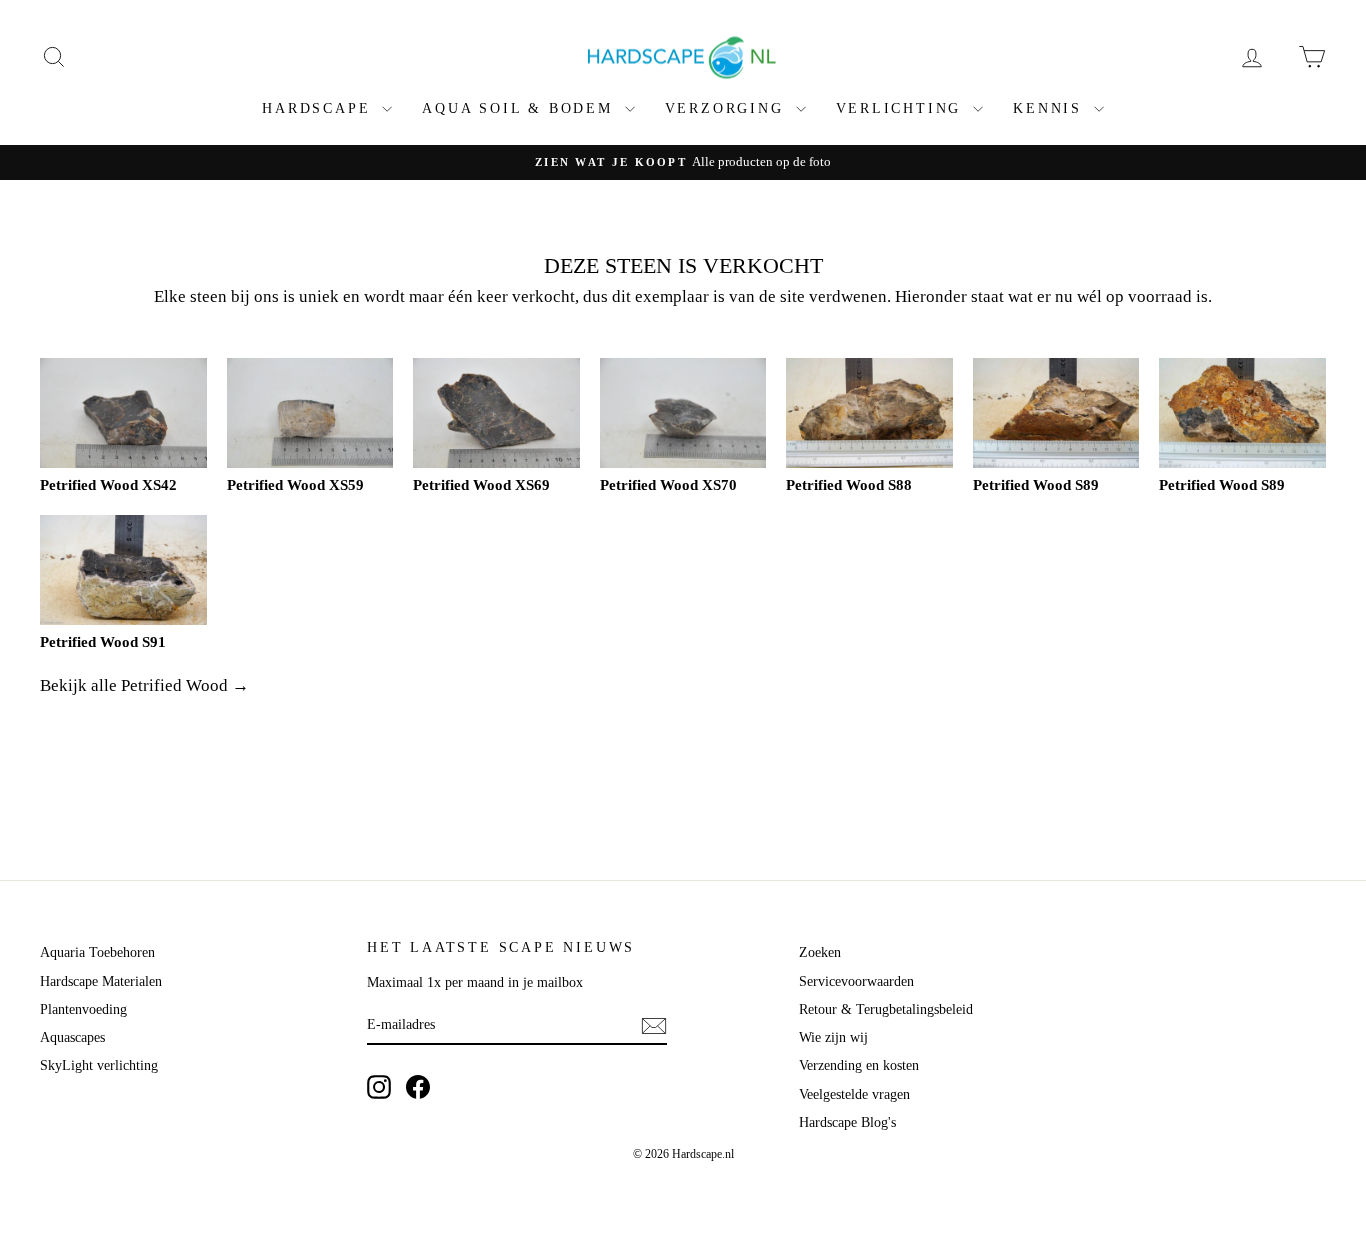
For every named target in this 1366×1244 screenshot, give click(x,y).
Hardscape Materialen (101, 981)
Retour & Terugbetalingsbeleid (886, 1009)
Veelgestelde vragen (854, 1094)
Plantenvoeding (83, 1009)
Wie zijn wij (833, 1037)
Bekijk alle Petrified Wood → (144, 685)
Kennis (1051, 108)
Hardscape (319, 108)
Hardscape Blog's (847, 1122)
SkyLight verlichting (99, 1065)
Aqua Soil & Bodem (520, 108)
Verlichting (902, 108)
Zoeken (820, 952)
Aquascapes (72, 1037)
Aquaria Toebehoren (97, 952)
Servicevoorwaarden (856, 981)
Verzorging (728, 108)
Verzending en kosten (859, 1065)
